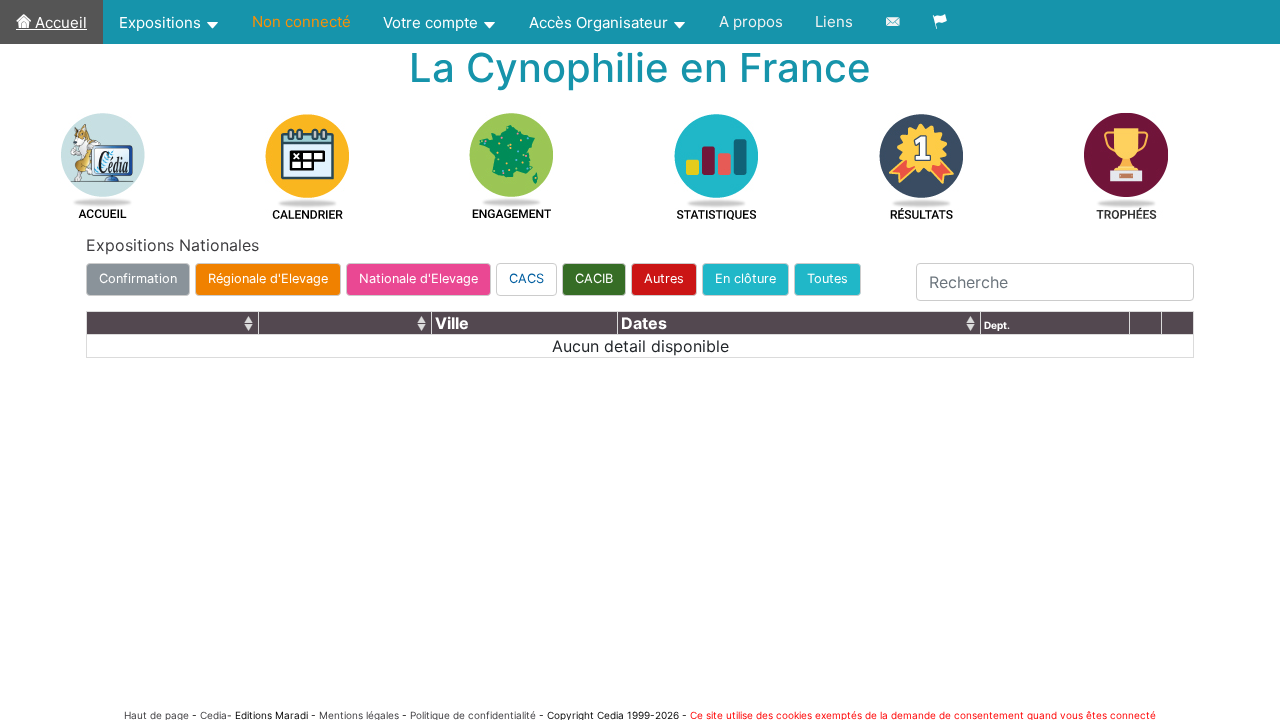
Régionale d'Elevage (268, 278)
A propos (751, 21)
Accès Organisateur (600, 22)
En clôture (745, 278)
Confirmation (138, 278)
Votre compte (432, 22)
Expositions (162, 22)
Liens (834, 21)
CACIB (594, 278)
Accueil (59, 22)
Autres (664, 278)
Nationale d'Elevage (418, 278)
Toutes (827, 278)
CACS (526, 278)
